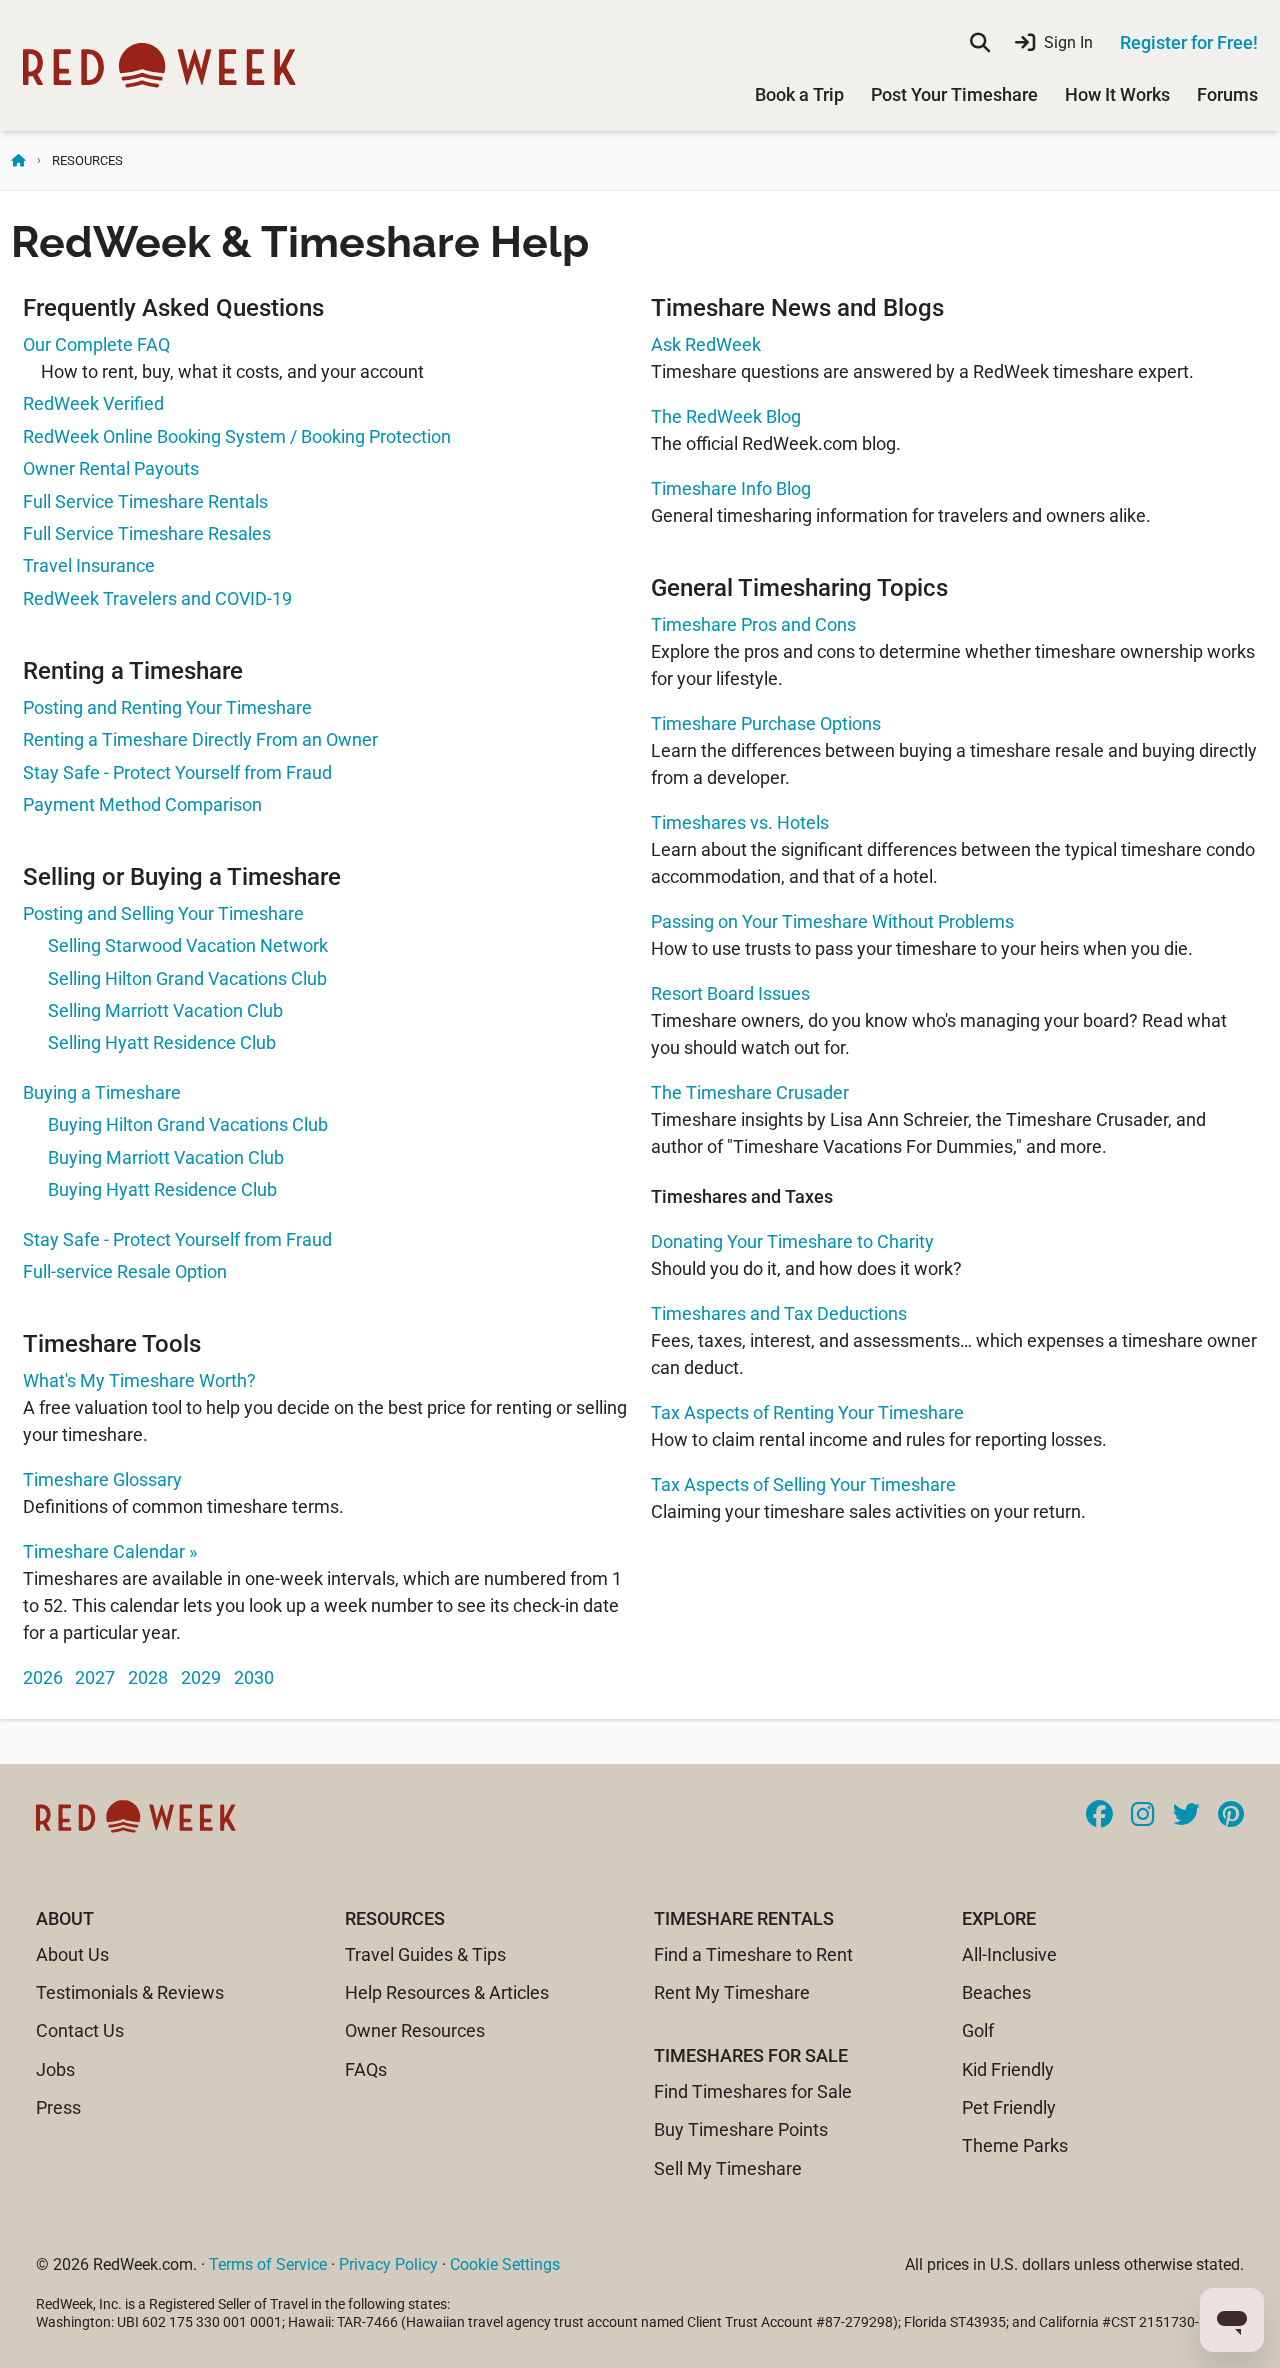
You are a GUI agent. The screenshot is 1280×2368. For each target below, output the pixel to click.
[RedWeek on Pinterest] (1231, 1816)
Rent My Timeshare (732, 1992)
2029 (201, 1677)
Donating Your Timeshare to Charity (792, 1241)
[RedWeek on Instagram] (1143, 1816)
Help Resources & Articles (447, 1992)
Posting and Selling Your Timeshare (163, 913)
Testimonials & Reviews (130, 1992)
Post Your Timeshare (954, 94)
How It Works (1117, 94)
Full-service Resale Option (125, 1271)
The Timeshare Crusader (750, 1092)
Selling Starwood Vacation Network (188, 945)
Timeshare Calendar (110, 1551)
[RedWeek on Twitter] (1186, 1816)
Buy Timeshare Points (741, 2129)
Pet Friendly (1009, 2107)
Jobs (55, 2069)
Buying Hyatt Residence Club (162, 1189)
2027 (95, 1677)
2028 (148, 1677)
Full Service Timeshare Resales (147, 533)
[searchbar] (980, 43)
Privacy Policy (388, 2264)
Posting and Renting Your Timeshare (167, 707)
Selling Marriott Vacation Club (165, 1010)
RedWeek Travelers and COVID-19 (157, 598)
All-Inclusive (1009, 1954)
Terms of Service (268, 2264)
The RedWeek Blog (726, 416)
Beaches (996, 1992)
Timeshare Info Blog (731, 488)
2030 (254, 1677)
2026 (43, 1677)
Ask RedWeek (706, 344)
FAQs (366, 2069)
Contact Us (80, 2030)
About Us (72, 1954)
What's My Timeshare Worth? (139, 1380)
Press (58, 2107)
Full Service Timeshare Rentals (145, 501)
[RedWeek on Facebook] (1099, 1816)
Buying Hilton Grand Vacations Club (188, 1124)
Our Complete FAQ (96, 344)
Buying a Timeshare (102, 1092)
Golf (978, 2030)
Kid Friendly (1008, 2069)
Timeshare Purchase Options (766, 723)
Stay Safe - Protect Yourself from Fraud (177, 772)
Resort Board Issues (730, 993)
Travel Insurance (89, 565)
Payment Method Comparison (142, 804)
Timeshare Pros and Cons (753, 624)
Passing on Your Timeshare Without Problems (832, 921)
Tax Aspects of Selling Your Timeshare (803, 1484)
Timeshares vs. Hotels (740, 822)
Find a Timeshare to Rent (753, 1954)
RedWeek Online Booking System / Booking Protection (237, 436)
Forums (1227, 94)
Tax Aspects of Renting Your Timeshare (807, 1412)
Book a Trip (799, 94)
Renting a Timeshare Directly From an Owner (200, 739)
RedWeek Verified (93, 403)
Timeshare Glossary (102, 1479)
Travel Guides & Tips (425, 1954)
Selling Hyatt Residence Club (162, 1042)
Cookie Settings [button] (505, 2264)
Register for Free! (1189, 42)
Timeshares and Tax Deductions (779, 1313)
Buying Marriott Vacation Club (166, 1157)
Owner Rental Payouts (111, 468)
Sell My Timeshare (728, 2168)
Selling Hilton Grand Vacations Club (187, 978)
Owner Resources (415, 2030)
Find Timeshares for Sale (753, 2091)
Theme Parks (1015, 2145)
